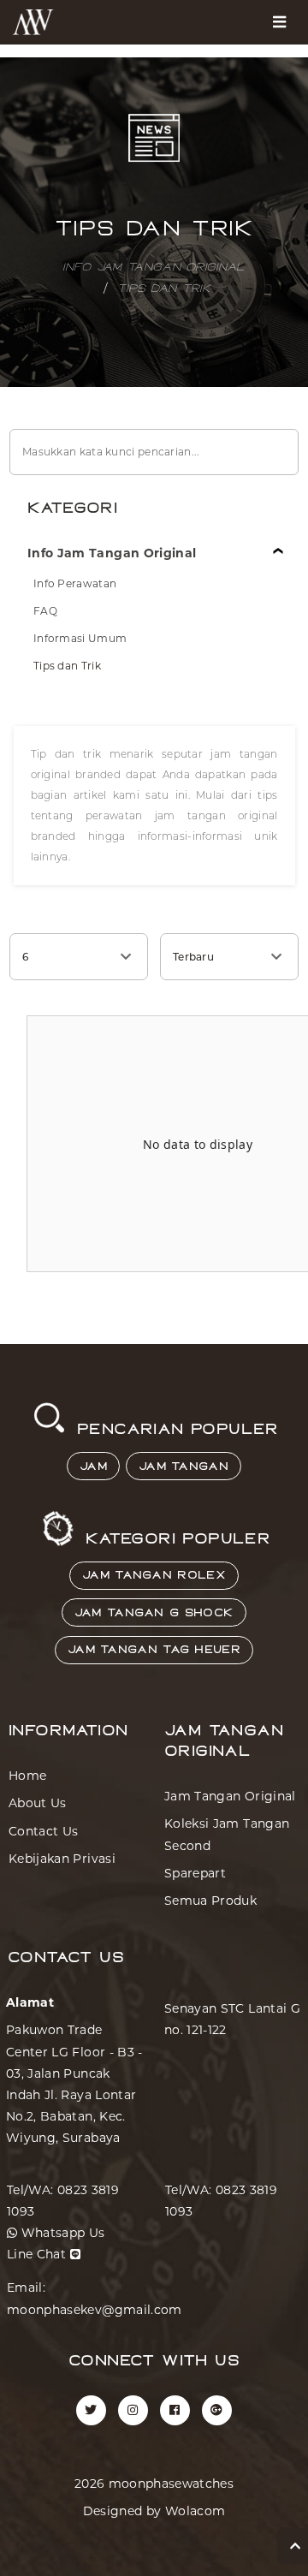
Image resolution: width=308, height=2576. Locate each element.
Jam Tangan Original (230, 1796)
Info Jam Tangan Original (154, 268)
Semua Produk (210, 1901)
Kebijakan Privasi (62, 1859)
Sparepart (195, 1873)
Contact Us (44, 1831)
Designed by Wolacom (154, 2511)
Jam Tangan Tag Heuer (154, 1650)
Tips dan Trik (164, 289)
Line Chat (38, 2254)
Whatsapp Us (61, 2233)
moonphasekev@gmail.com (95, 2310)
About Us (38, 1803)
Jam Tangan (184, 1466)
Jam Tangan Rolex (154, 1575)
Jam (93, 1466)
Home (27, 1776)
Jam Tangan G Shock (154, 1613)
